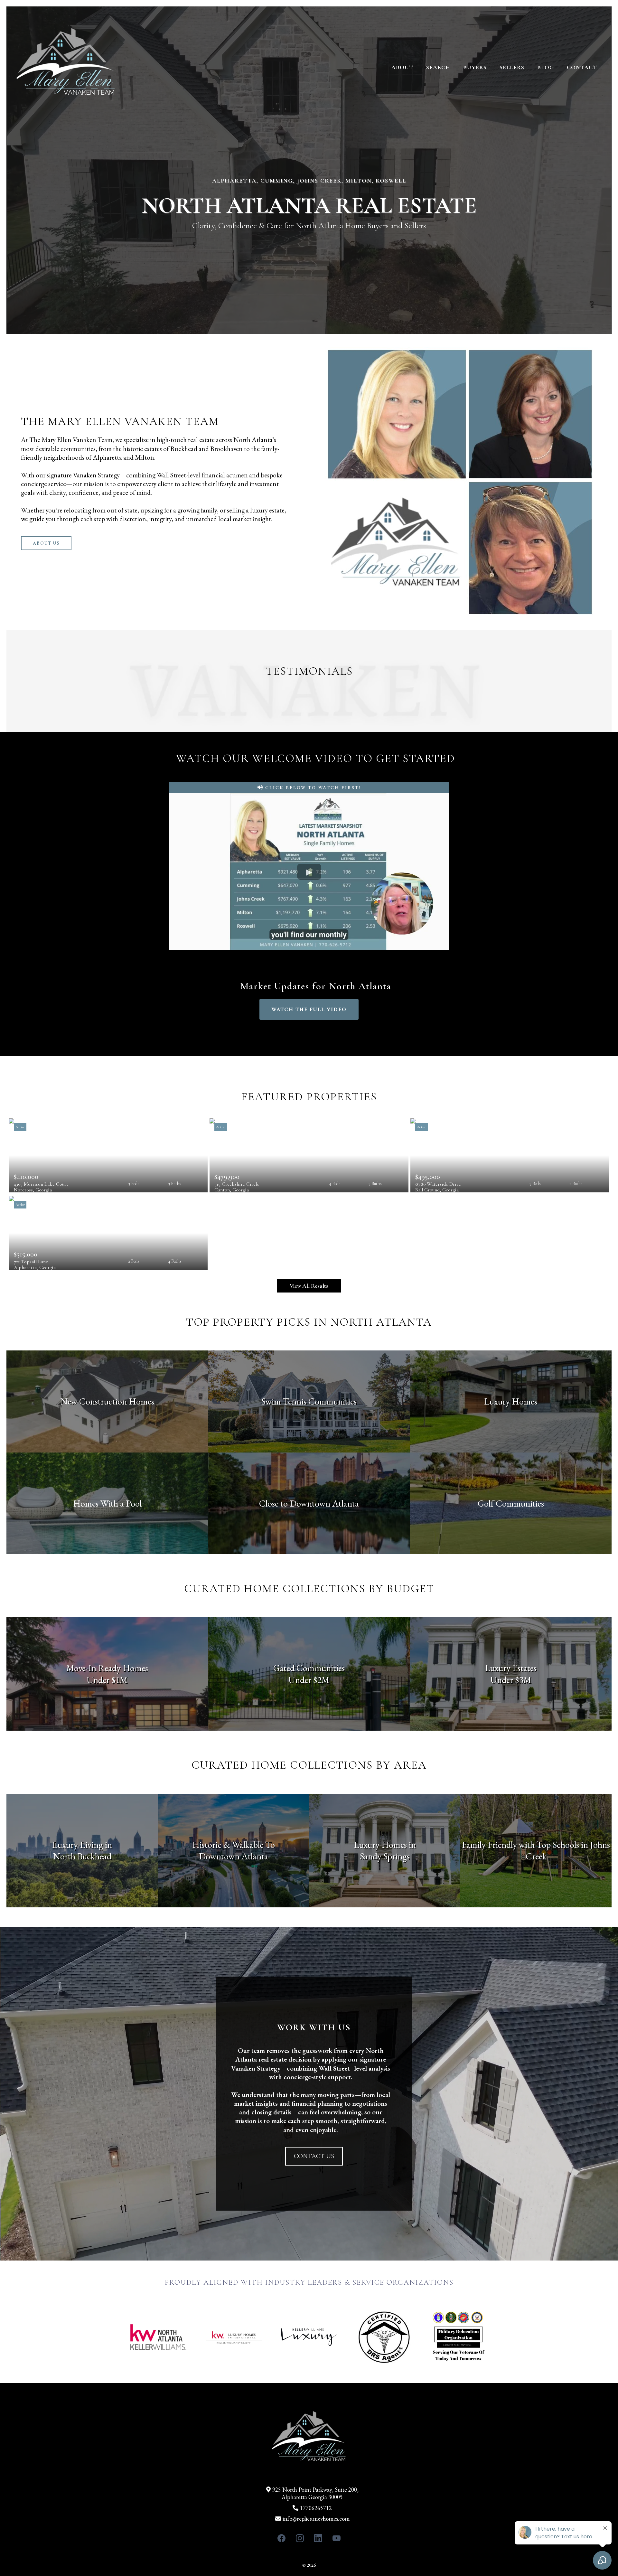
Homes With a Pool (107, 1503)
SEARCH (438, 67)
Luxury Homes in (385, 1845)
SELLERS (512, 67)
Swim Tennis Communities (309, 1401)
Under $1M (107, 1680)
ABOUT (402, 67)
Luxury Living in (82, 1845)
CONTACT (582, 67)
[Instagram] (300, 2538)
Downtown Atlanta (234, 1856)
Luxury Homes (511, 1401)
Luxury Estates (511, 1668)
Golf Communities (511, 1503)
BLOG (546, 67)
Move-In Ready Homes (107, 1668)
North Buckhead (82, 1856)
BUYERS (475, 67)
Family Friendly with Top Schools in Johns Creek (536, 1850)
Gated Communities (309, 1668)
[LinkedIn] (318, 2538)
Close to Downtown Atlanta (309, 1503)
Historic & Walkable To (234, 1845)
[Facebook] (281, 2538)
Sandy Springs (385, 1856)
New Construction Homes (107, 1401)
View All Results (309, 1286)
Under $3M (511, 1680)
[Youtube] (337, 2538)
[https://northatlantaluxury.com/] (66, 67)
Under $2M (309, 1680)
